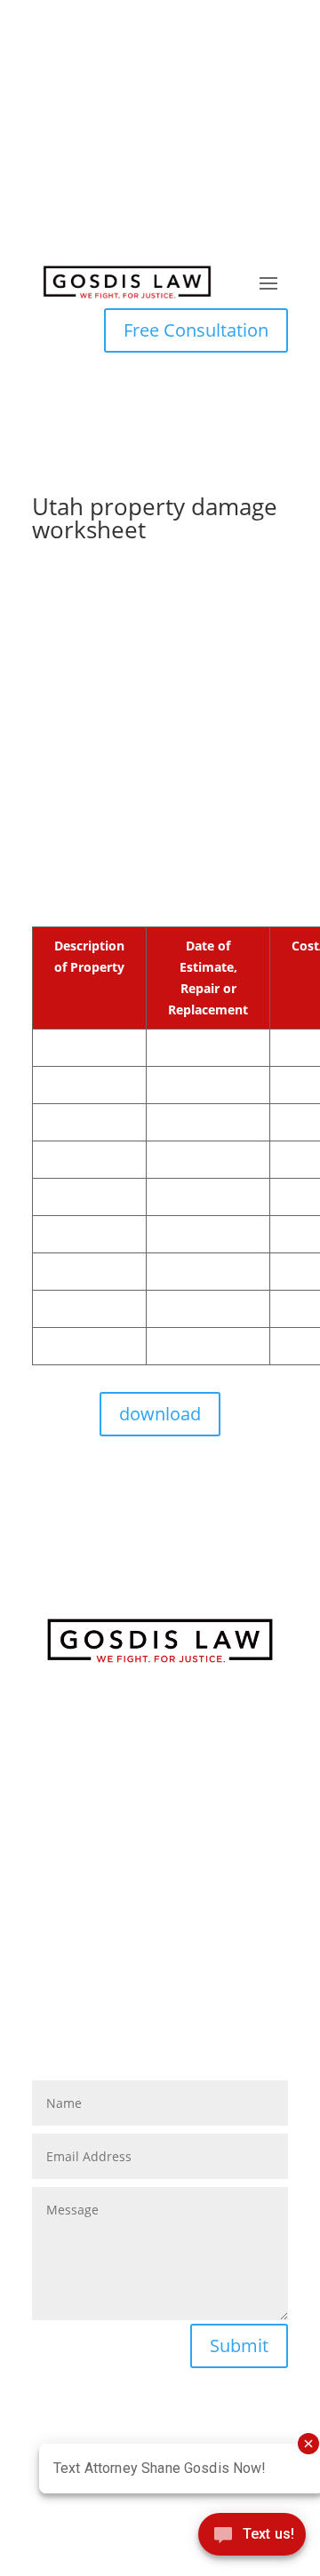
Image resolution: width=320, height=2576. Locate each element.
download (160, 1414)
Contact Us (160, 1962)
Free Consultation (196, 330)
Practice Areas (160, 1901)
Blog (160, 1921)
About (160, 1880)
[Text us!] (252, 2539)
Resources (160, 1942)
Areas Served (160, 1983)
